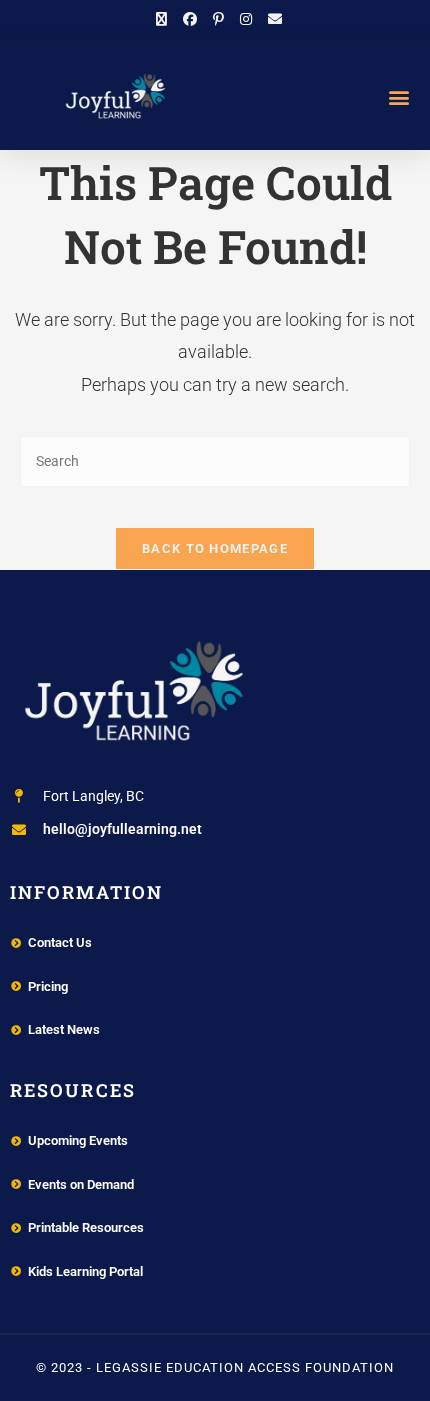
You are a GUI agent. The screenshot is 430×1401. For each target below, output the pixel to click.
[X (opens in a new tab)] (161, 19)
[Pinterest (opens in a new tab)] (218, 19)
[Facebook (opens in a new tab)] (190, 19)
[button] (398, 96)
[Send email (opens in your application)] (271, 19)
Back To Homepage (215, 548)
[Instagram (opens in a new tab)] (246, 19)
